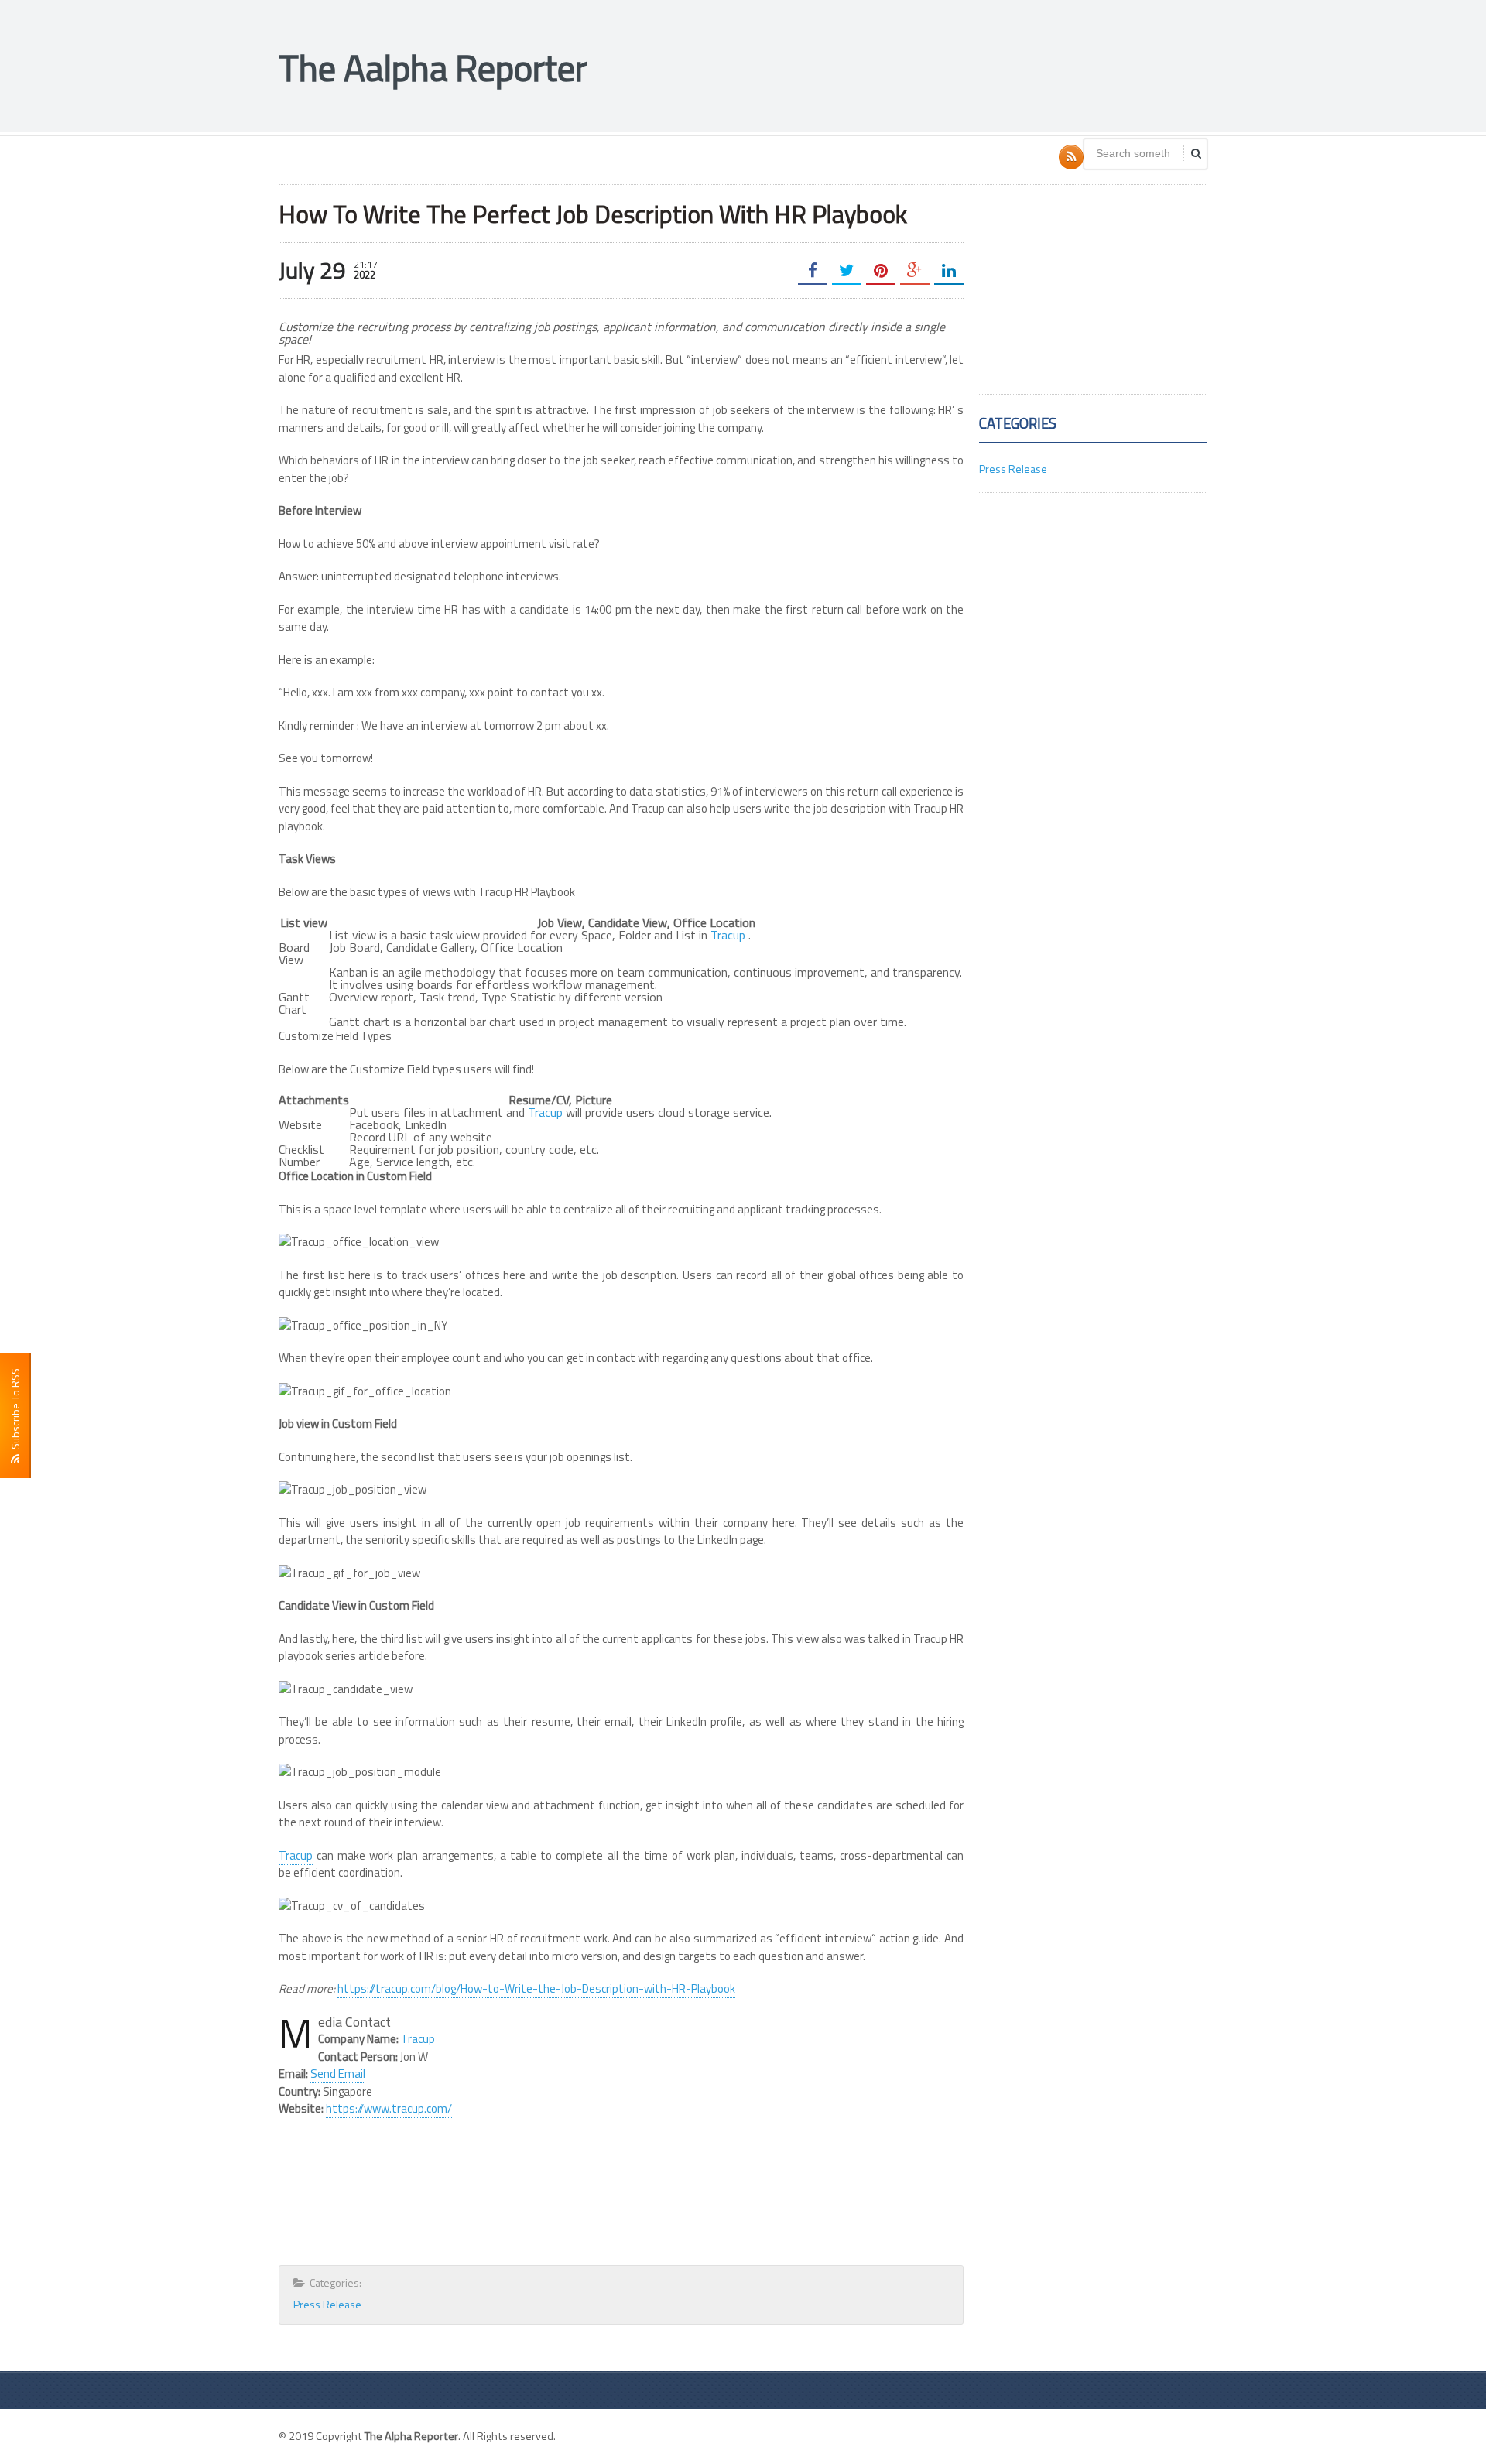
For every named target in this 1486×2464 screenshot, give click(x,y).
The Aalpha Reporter (433, 68)
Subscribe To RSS (15, 1411)
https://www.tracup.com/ (389, 2108)
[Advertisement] (926, 74)
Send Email (338, 2074)
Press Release (327, 2304)
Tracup (728, 935)
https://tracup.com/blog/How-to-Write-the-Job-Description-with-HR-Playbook (536, 1988)
